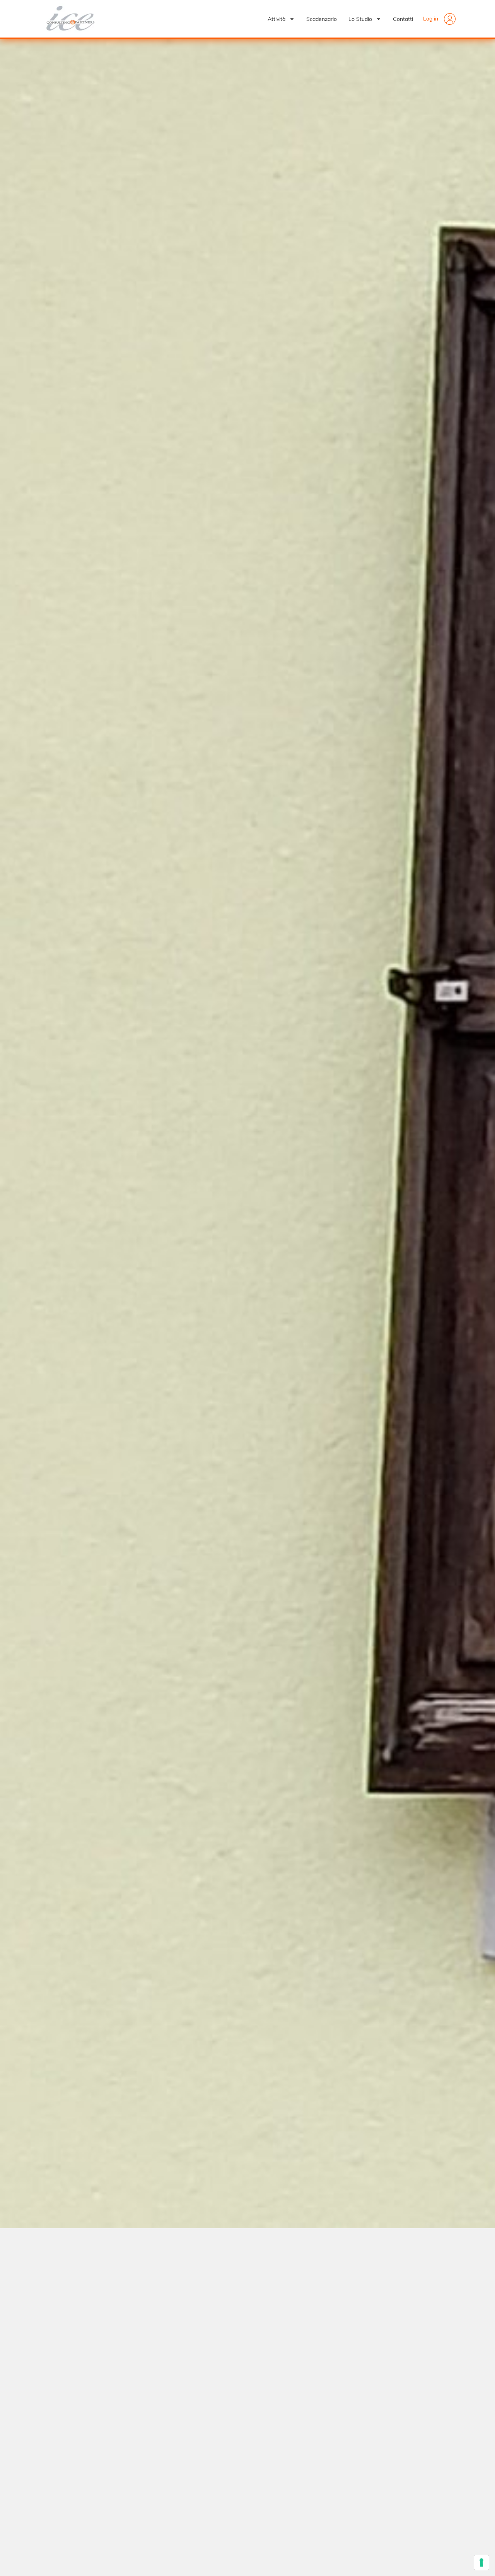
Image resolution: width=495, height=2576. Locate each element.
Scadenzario (322, 19)
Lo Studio (360, 19)
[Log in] (450, 19)
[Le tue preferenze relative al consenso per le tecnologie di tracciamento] (481, 2562)
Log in (431, 19)
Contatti (403, 19)
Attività (277, 19)
